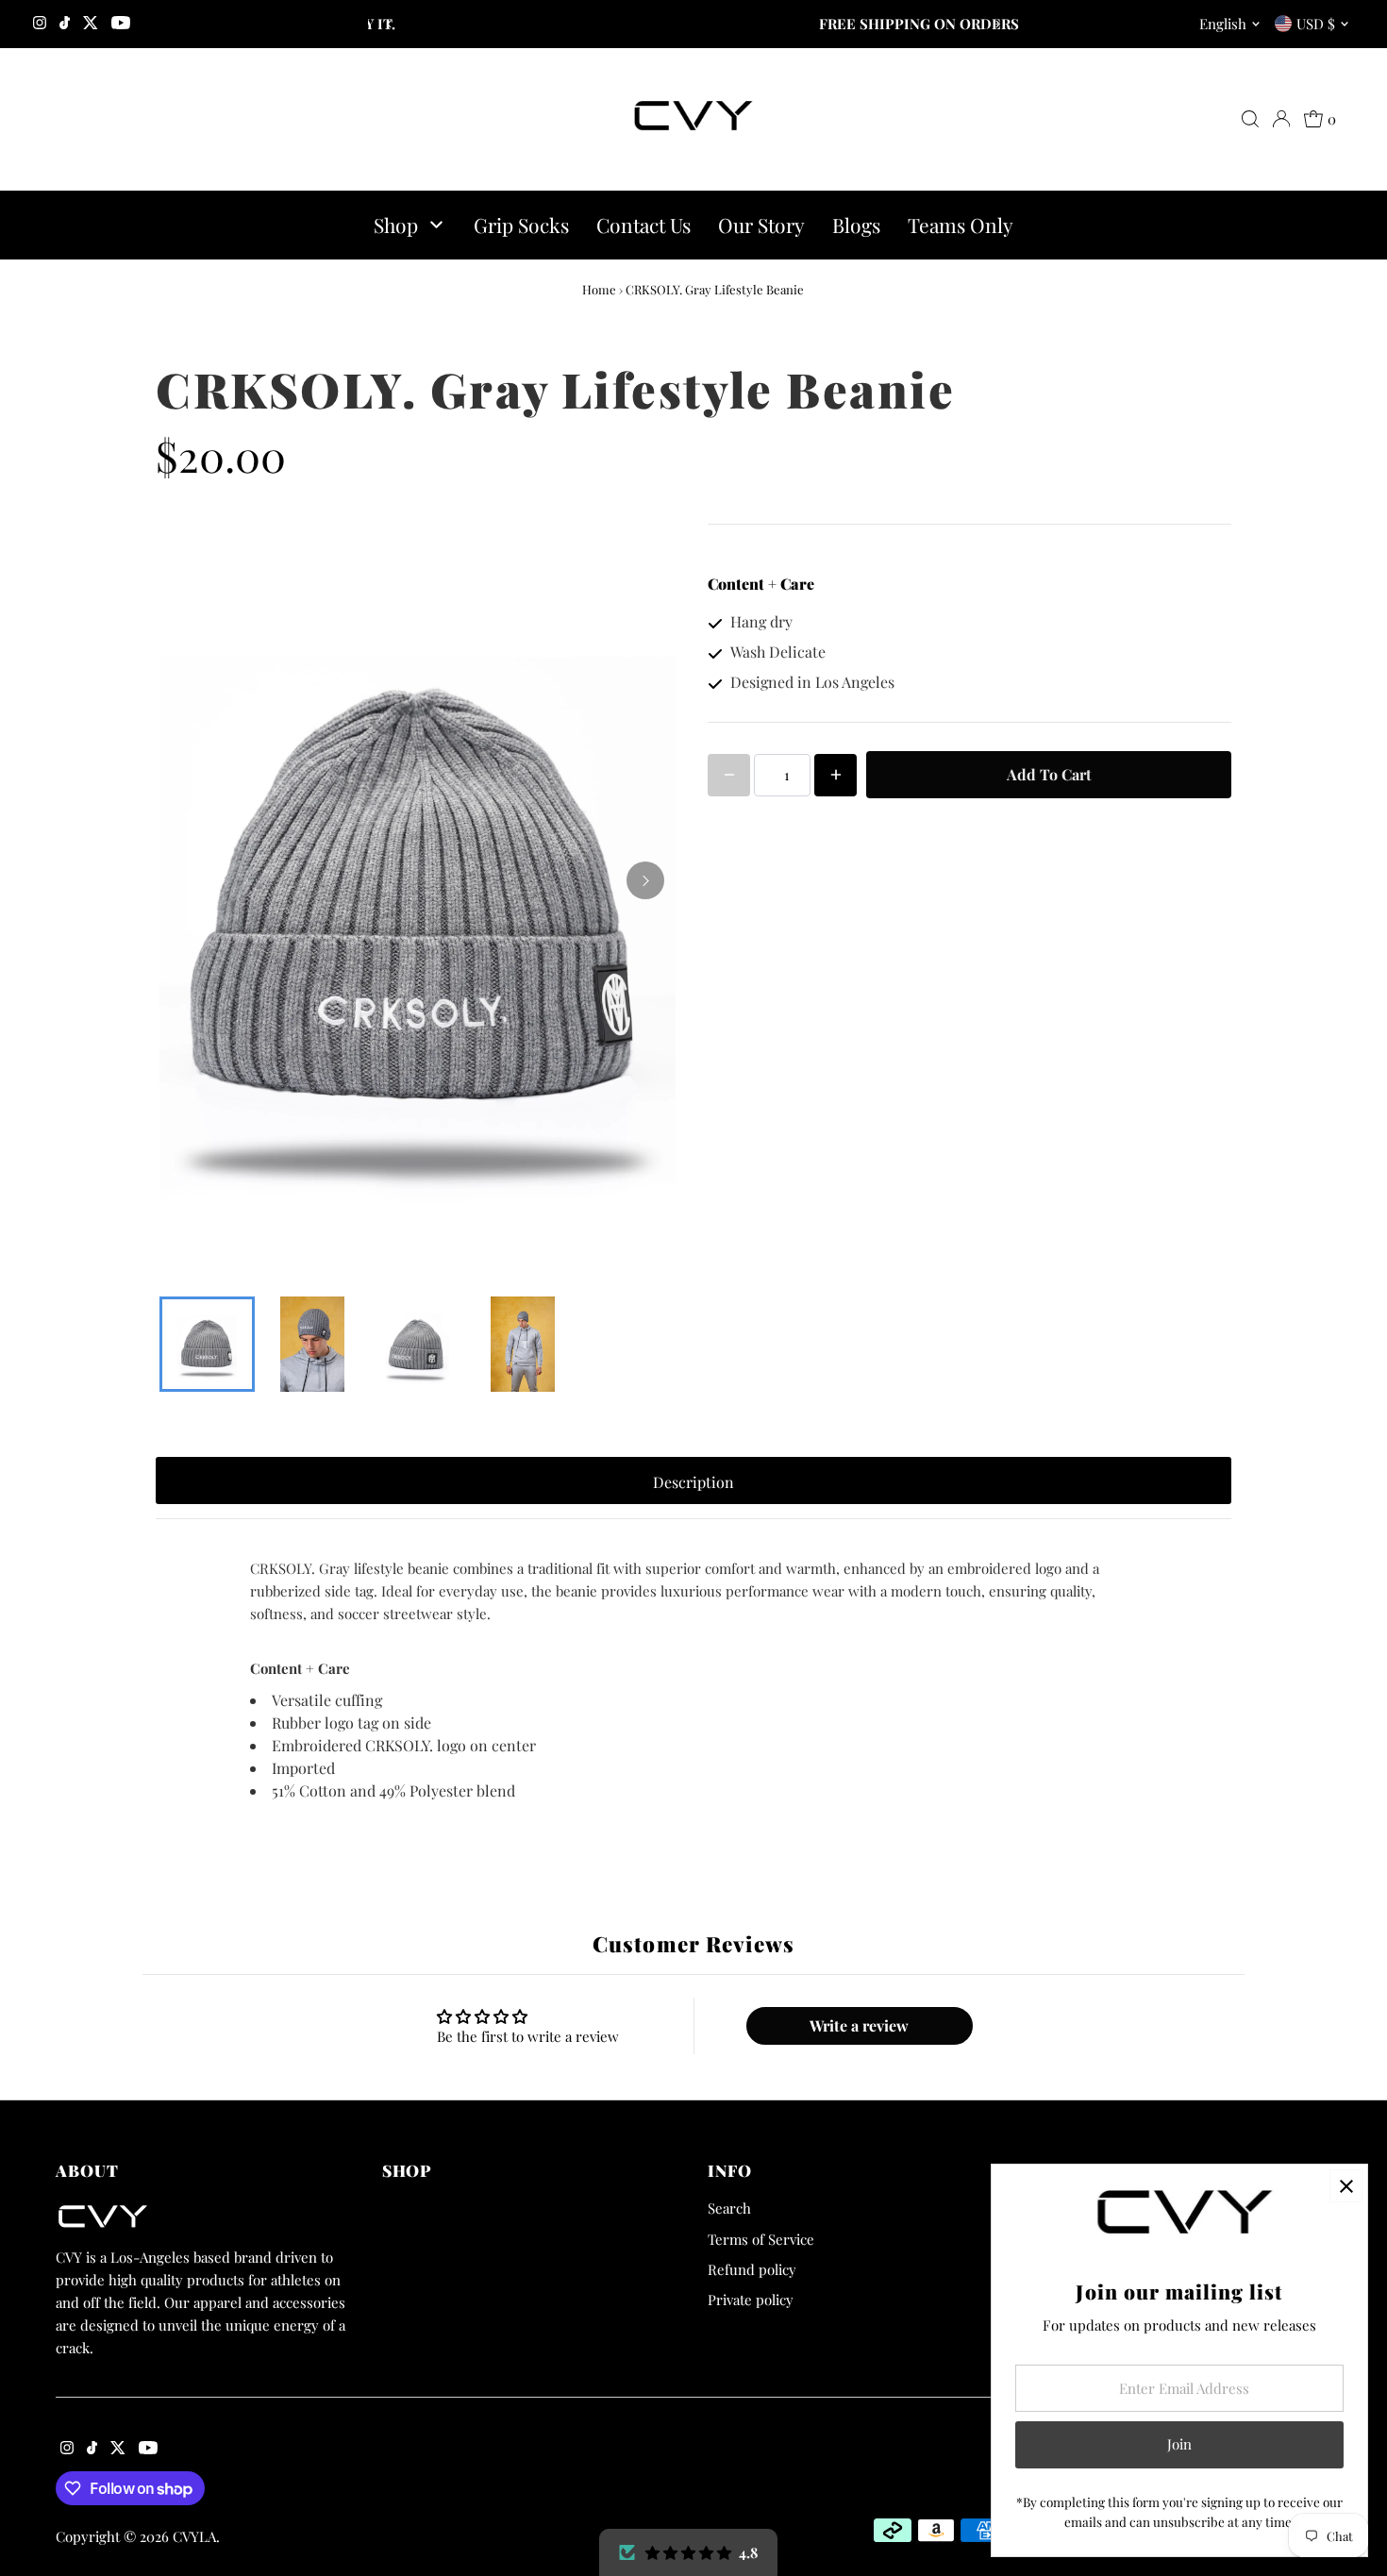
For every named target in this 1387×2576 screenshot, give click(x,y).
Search (729, 2208)
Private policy (751, 2300)
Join (1179, 2444)
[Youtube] (121, 24)
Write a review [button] (859, 2025)
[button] (688, 2552)
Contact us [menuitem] (643, 225)
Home (599, 289)
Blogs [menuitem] (856, 225)
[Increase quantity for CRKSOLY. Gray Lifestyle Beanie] (836, 775)
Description (693, 1482)
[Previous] (389, 24)
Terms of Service (761, 2239)
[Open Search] (1250, 119)
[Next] (998, 24)
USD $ (1316, 24)
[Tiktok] (65, 24)
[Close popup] (1346, 2186)
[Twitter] (91, 24)
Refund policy (752, 2269)
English (1223, 24)
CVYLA (194, 2536)
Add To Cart (1049, 774)
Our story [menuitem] (761, 225)
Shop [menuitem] (396, 225)
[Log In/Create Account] (1281, 119)
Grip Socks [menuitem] (521, 225)
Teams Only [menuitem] (961, 225)
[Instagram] (40, 24)
